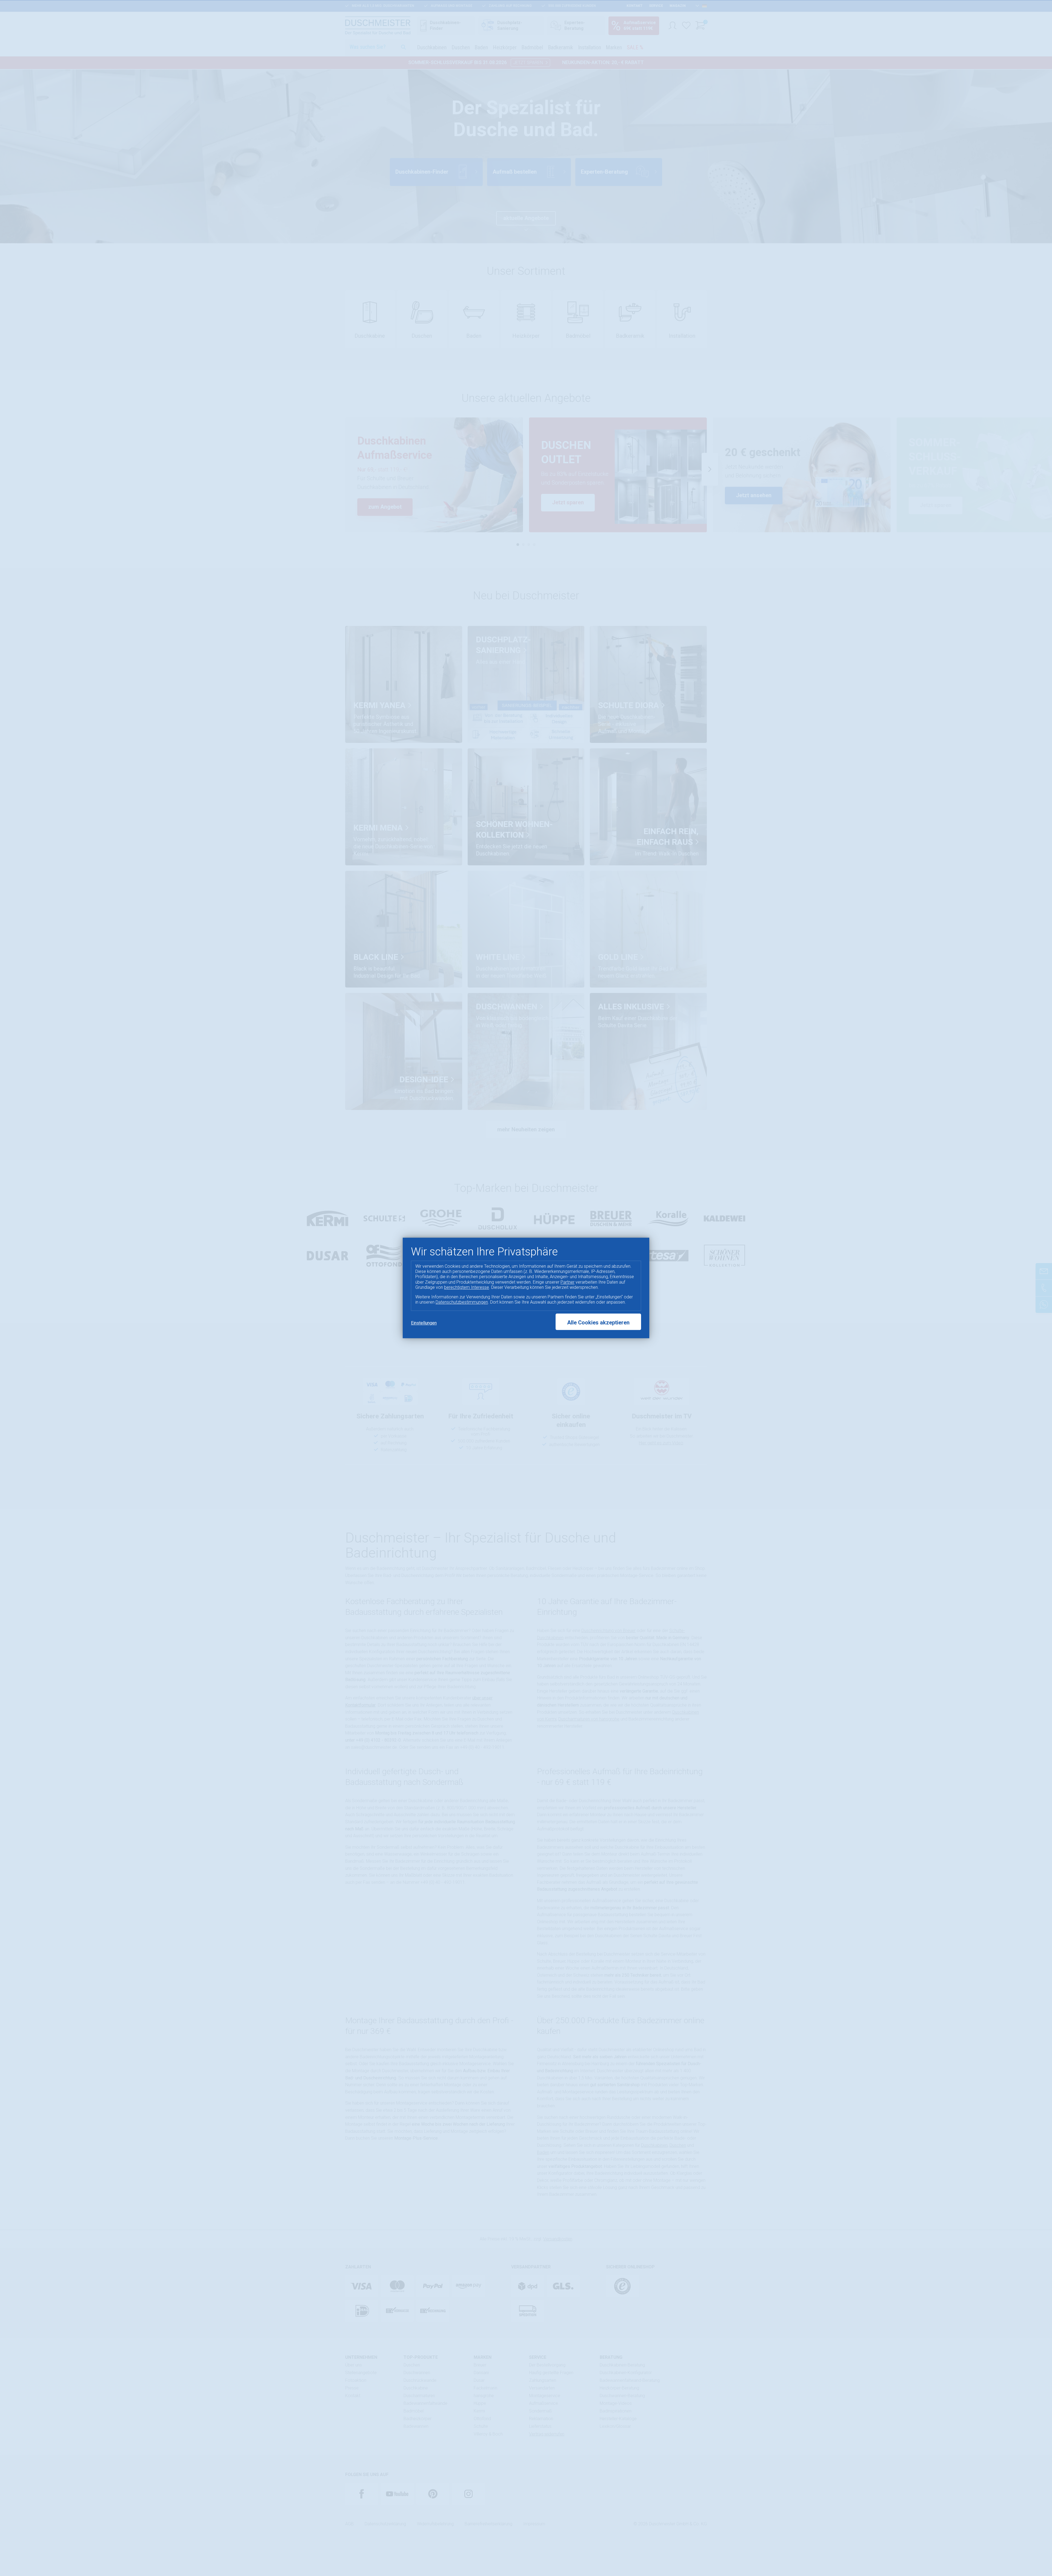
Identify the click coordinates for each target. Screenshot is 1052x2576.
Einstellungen (424, 1323)
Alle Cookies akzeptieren (598, 1323)
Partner (568, 1282)
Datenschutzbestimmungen (462, 1302)
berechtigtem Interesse (467, 1287)
